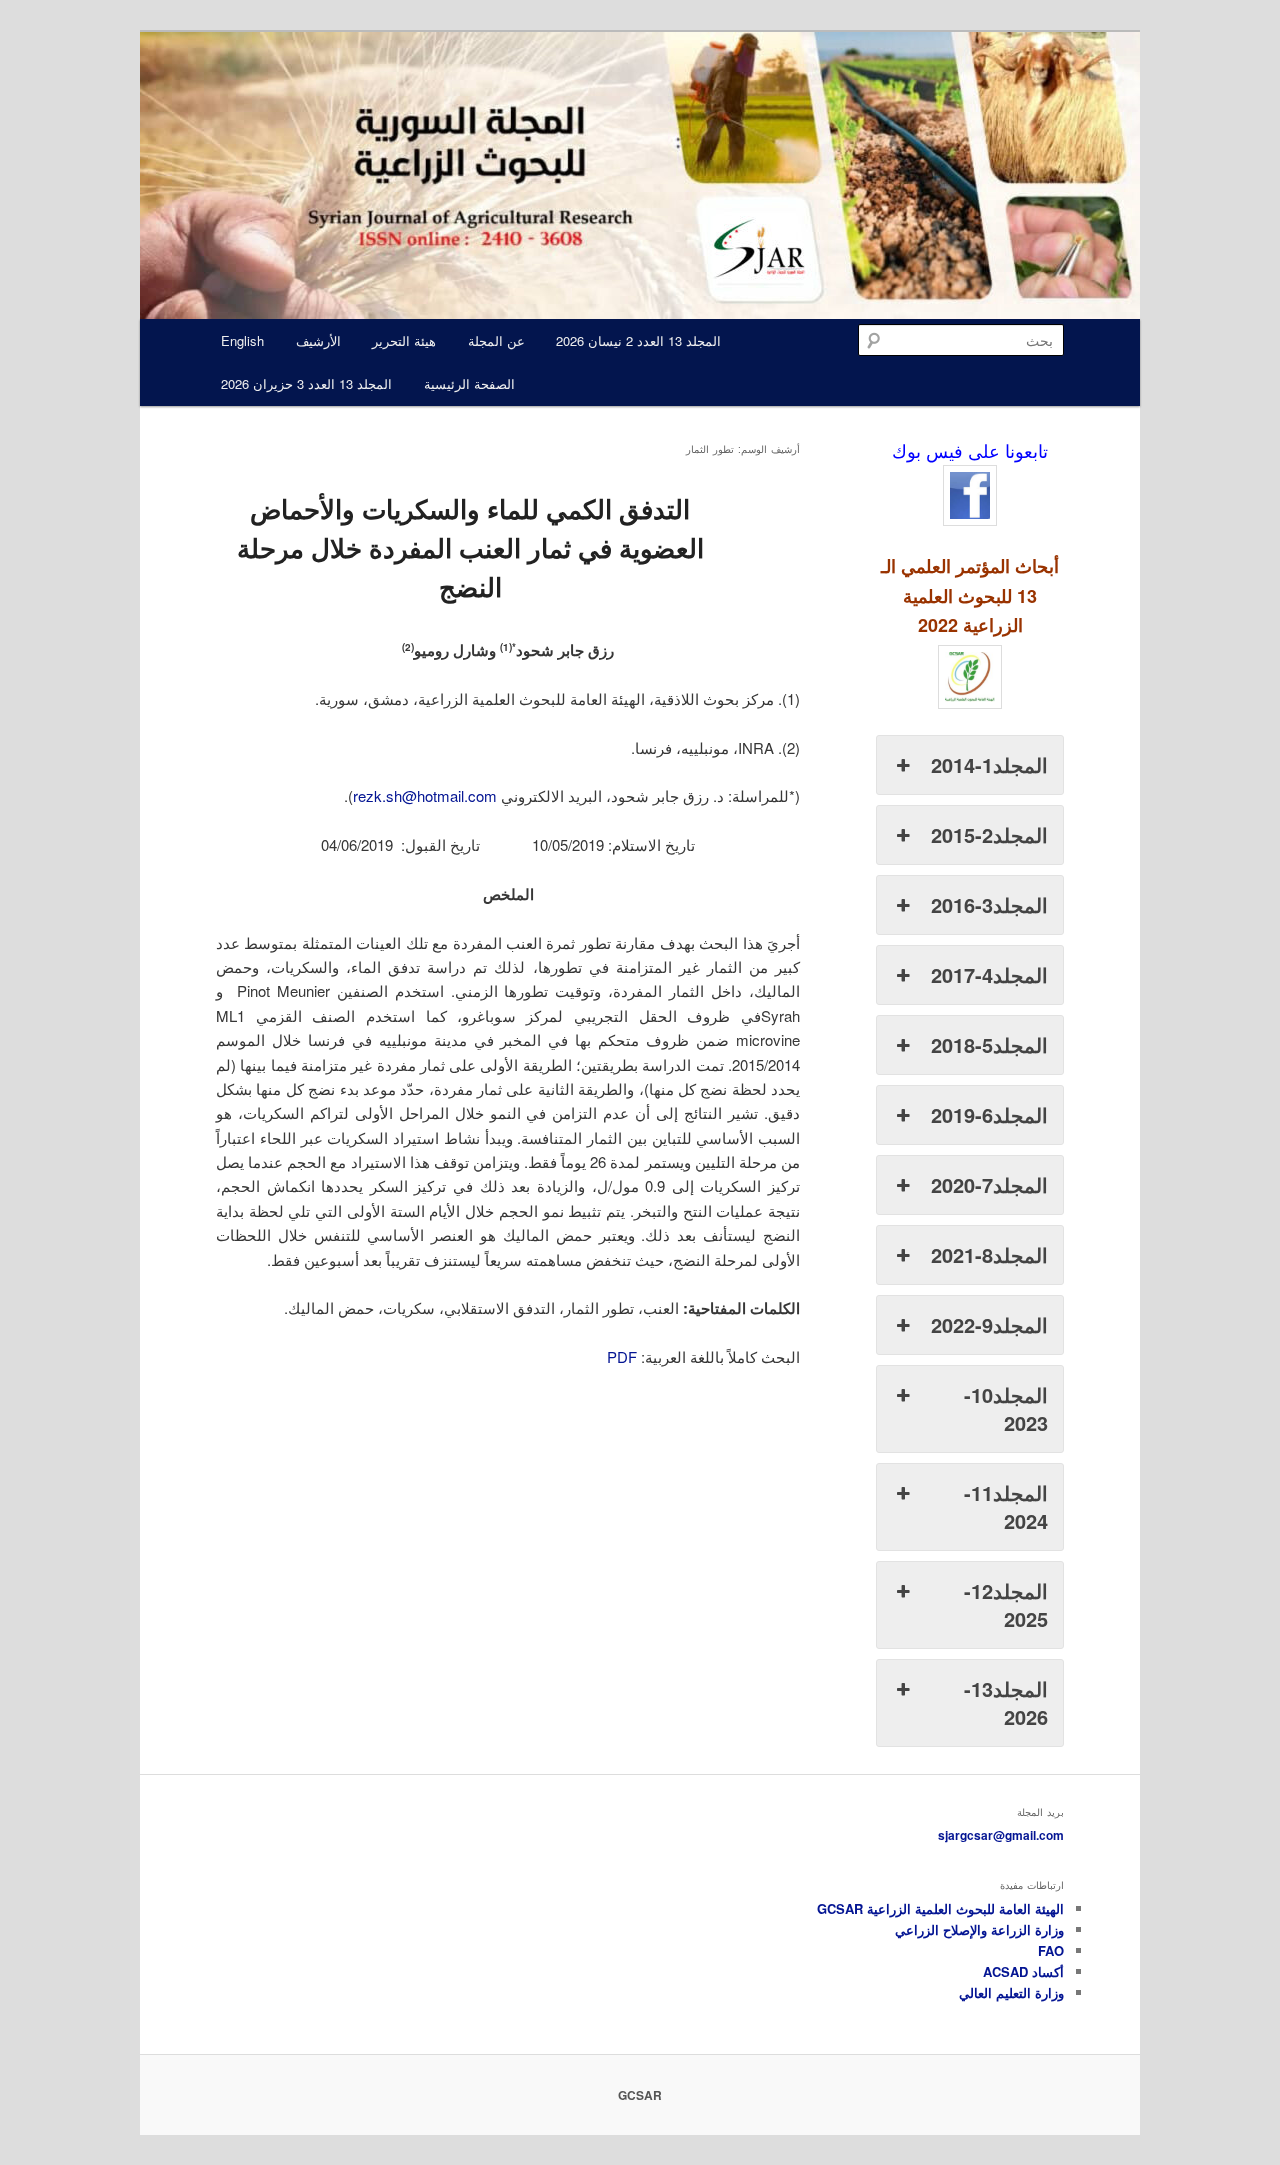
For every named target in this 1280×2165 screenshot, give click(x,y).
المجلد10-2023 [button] (1006, 1408)
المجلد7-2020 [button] (989, 1184)
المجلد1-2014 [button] (989, 764)
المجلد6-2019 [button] (989, 1114)
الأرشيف (318, 340)
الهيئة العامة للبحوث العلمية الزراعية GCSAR (940, 1908)
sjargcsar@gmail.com (1001, 1835)
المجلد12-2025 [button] (1006, 1604)
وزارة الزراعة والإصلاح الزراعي (979, 1929)
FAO (1051, 1950)
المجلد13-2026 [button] (1006, 1702)
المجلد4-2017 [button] (989, 974)
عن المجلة (496, 340)
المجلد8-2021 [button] (989, 1254)
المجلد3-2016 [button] (989, 904)
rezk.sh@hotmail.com (425, 795)
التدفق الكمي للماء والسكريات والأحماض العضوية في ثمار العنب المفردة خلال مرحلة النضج (470, 547)
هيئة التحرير (404, 340)
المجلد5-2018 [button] (989, 1044)
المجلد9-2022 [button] (989, 1324)
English (242, 340)
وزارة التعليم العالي (1011, 1992)
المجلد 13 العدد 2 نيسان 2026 (638, 340)
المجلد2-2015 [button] (989, 834)
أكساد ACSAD (1023, 1971)
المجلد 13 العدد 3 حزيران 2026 (306, 383)
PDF (622, 1356)
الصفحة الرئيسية (469, 383)
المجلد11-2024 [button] (1006, 1506)
